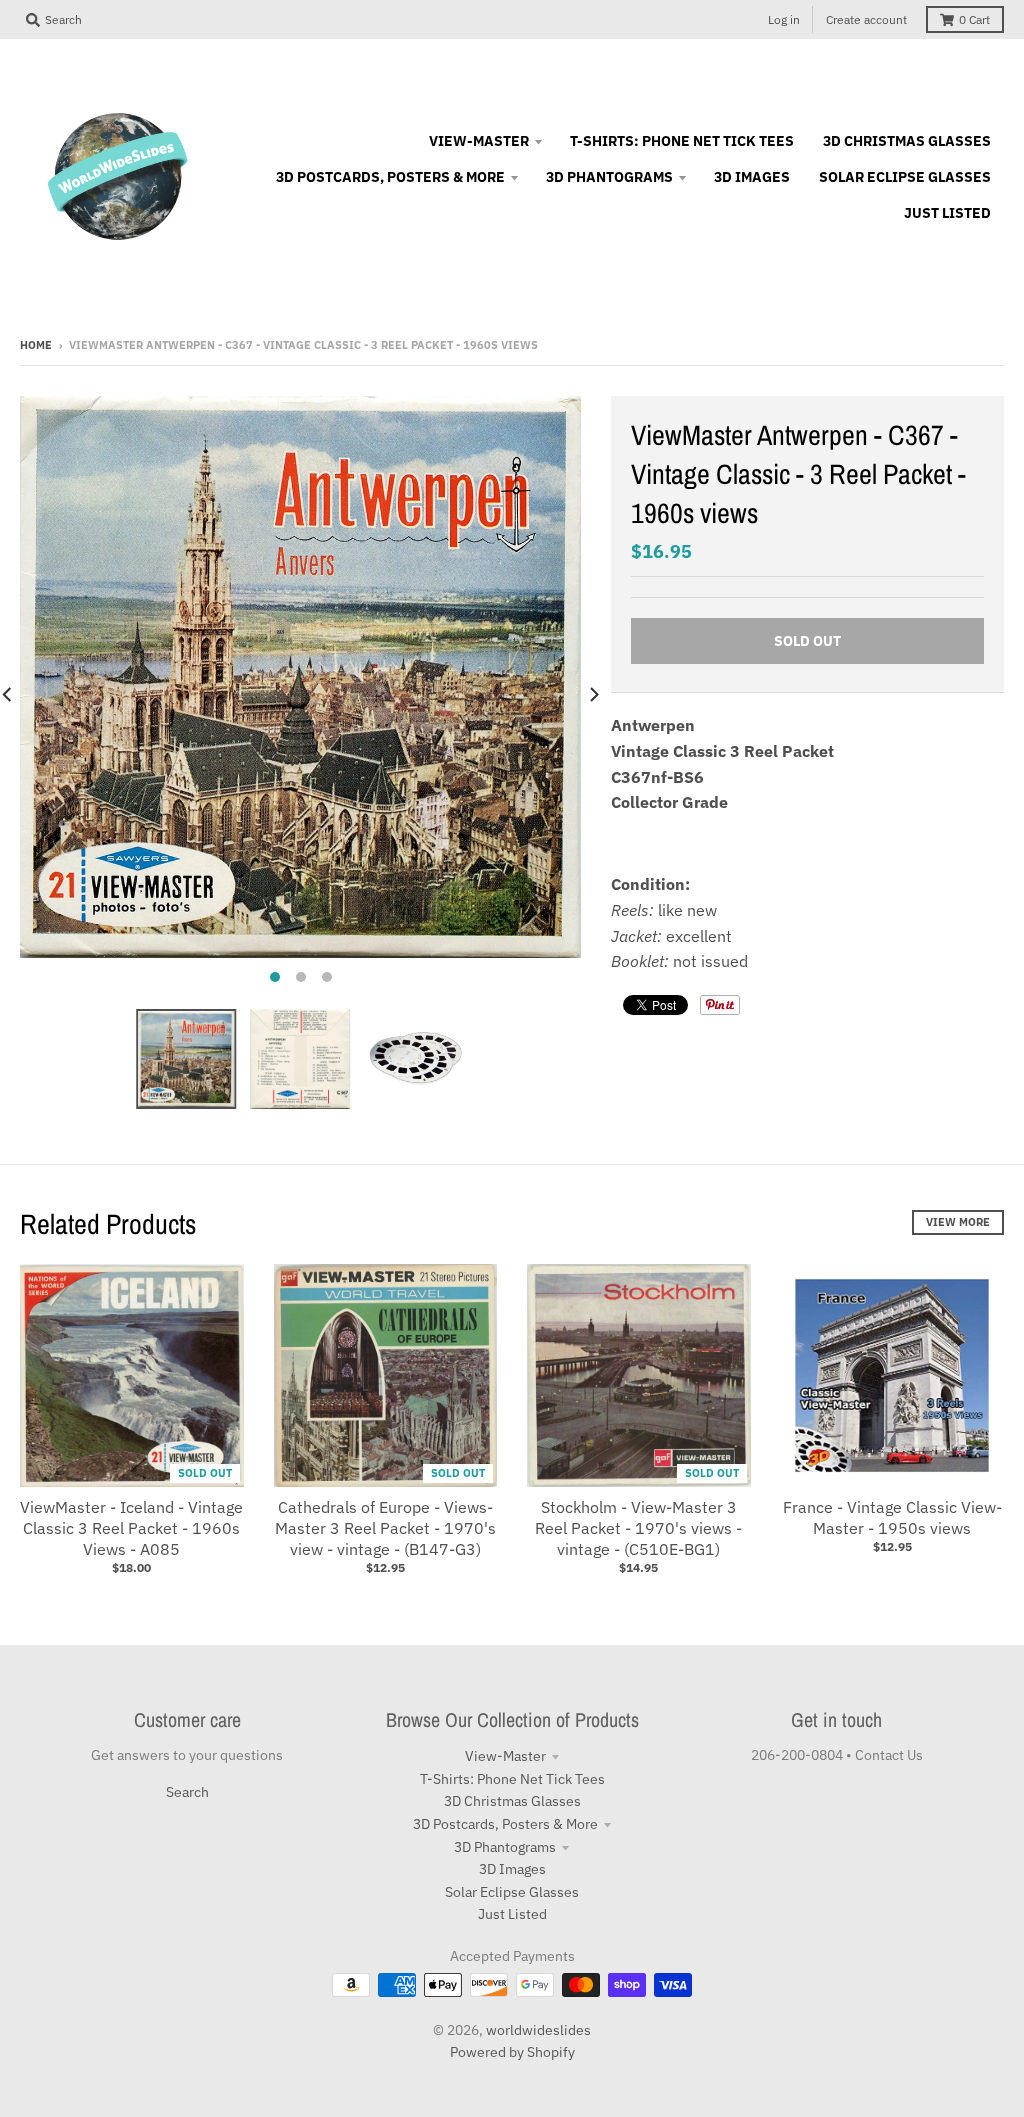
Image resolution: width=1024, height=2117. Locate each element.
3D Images (512, 1869)
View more (958, 1222)
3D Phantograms (505, 1847)
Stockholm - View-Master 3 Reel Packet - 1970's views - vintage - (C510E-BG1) (638, 1528)
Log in (784, 19)
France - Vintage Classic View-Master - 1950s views (892, 1517)
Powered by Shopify (512, 2052)
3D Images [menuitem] (752, 177)
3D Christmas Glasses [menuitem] (907, 141)
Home (36, 345)
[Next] (593, 694)
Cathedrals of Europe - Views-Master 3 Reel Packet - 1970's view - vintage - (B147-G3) (385, 1528)
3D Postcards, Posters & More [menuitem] (390, 177)
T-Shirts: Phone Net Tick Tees (512, 1779)
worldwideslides (538, 2030)
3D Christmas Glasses (512, 1801)
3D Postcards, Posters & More (505, 1824)
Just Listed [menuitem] (947, 213)
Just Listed (512, 1914)
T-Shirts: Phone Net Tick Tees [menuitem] (682, 141)
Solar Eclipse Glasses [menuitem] (905, 177)
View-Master (505, 1756)
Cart (974, 19)
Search (187, 1792)
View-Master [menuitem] (479, 141)
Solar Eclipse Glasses (512, 1892)
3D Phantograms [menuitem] (609, 177)
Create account (866, 19)
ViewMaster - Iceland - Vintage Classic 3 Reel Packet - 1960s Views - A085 (131, 1528)
